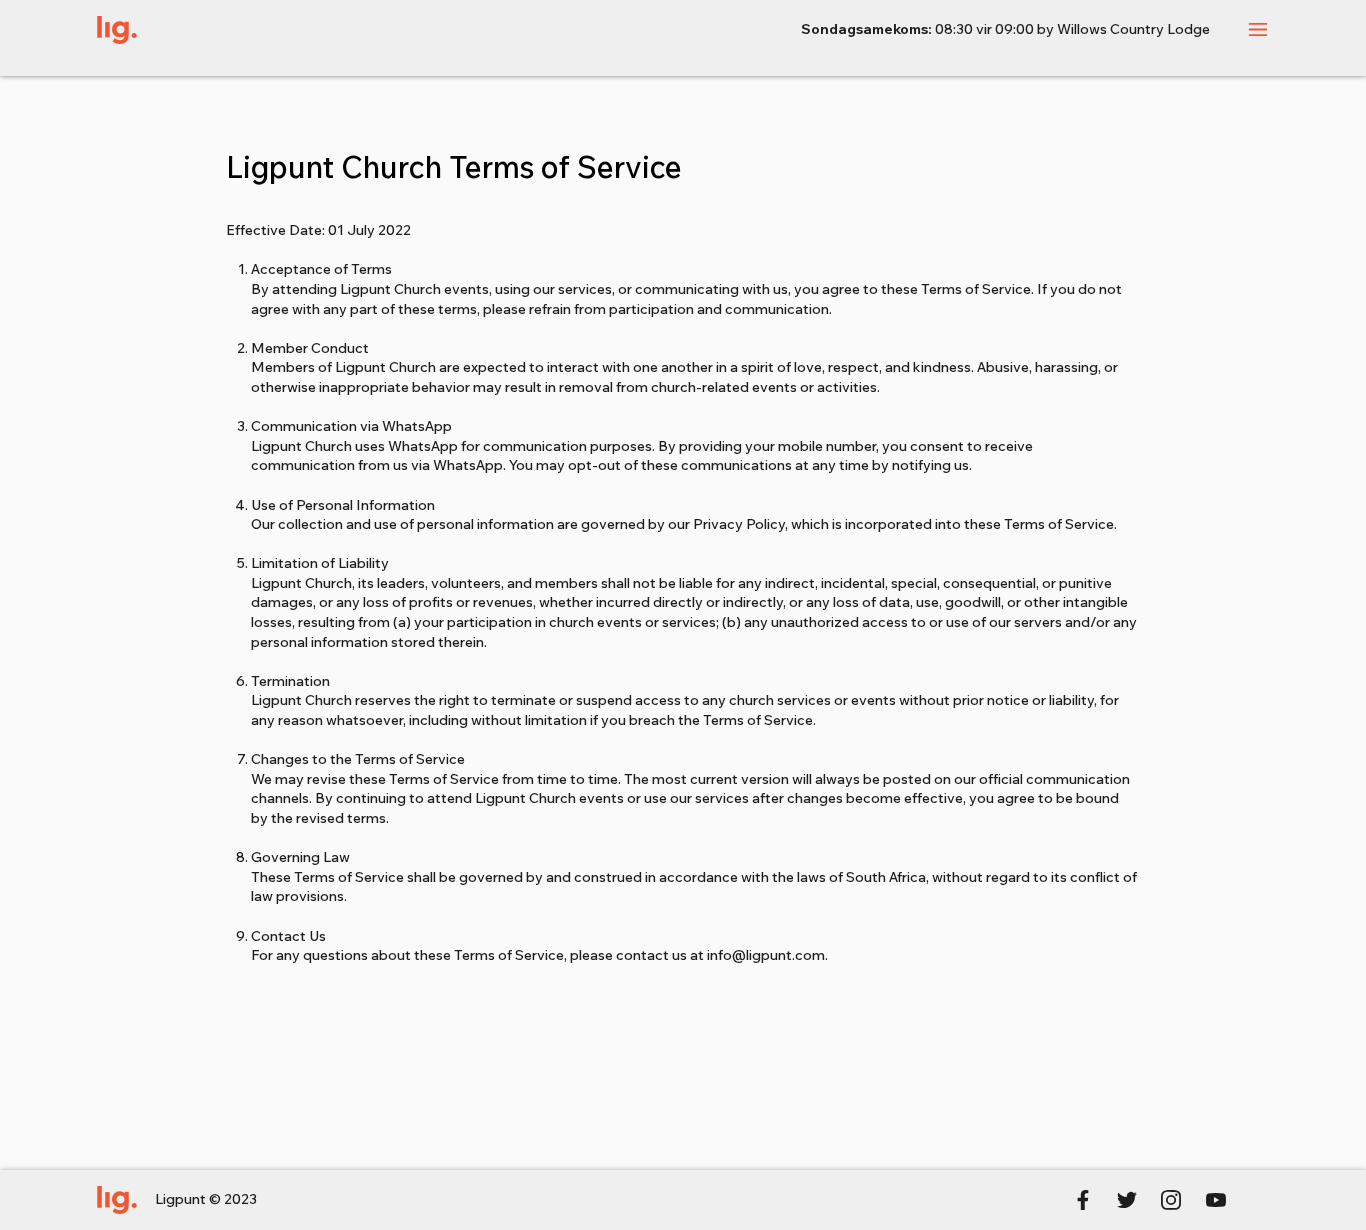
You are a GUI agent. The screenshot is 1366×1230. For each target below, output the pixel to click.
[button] (1258, 29)
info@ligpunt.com (766, 955)
